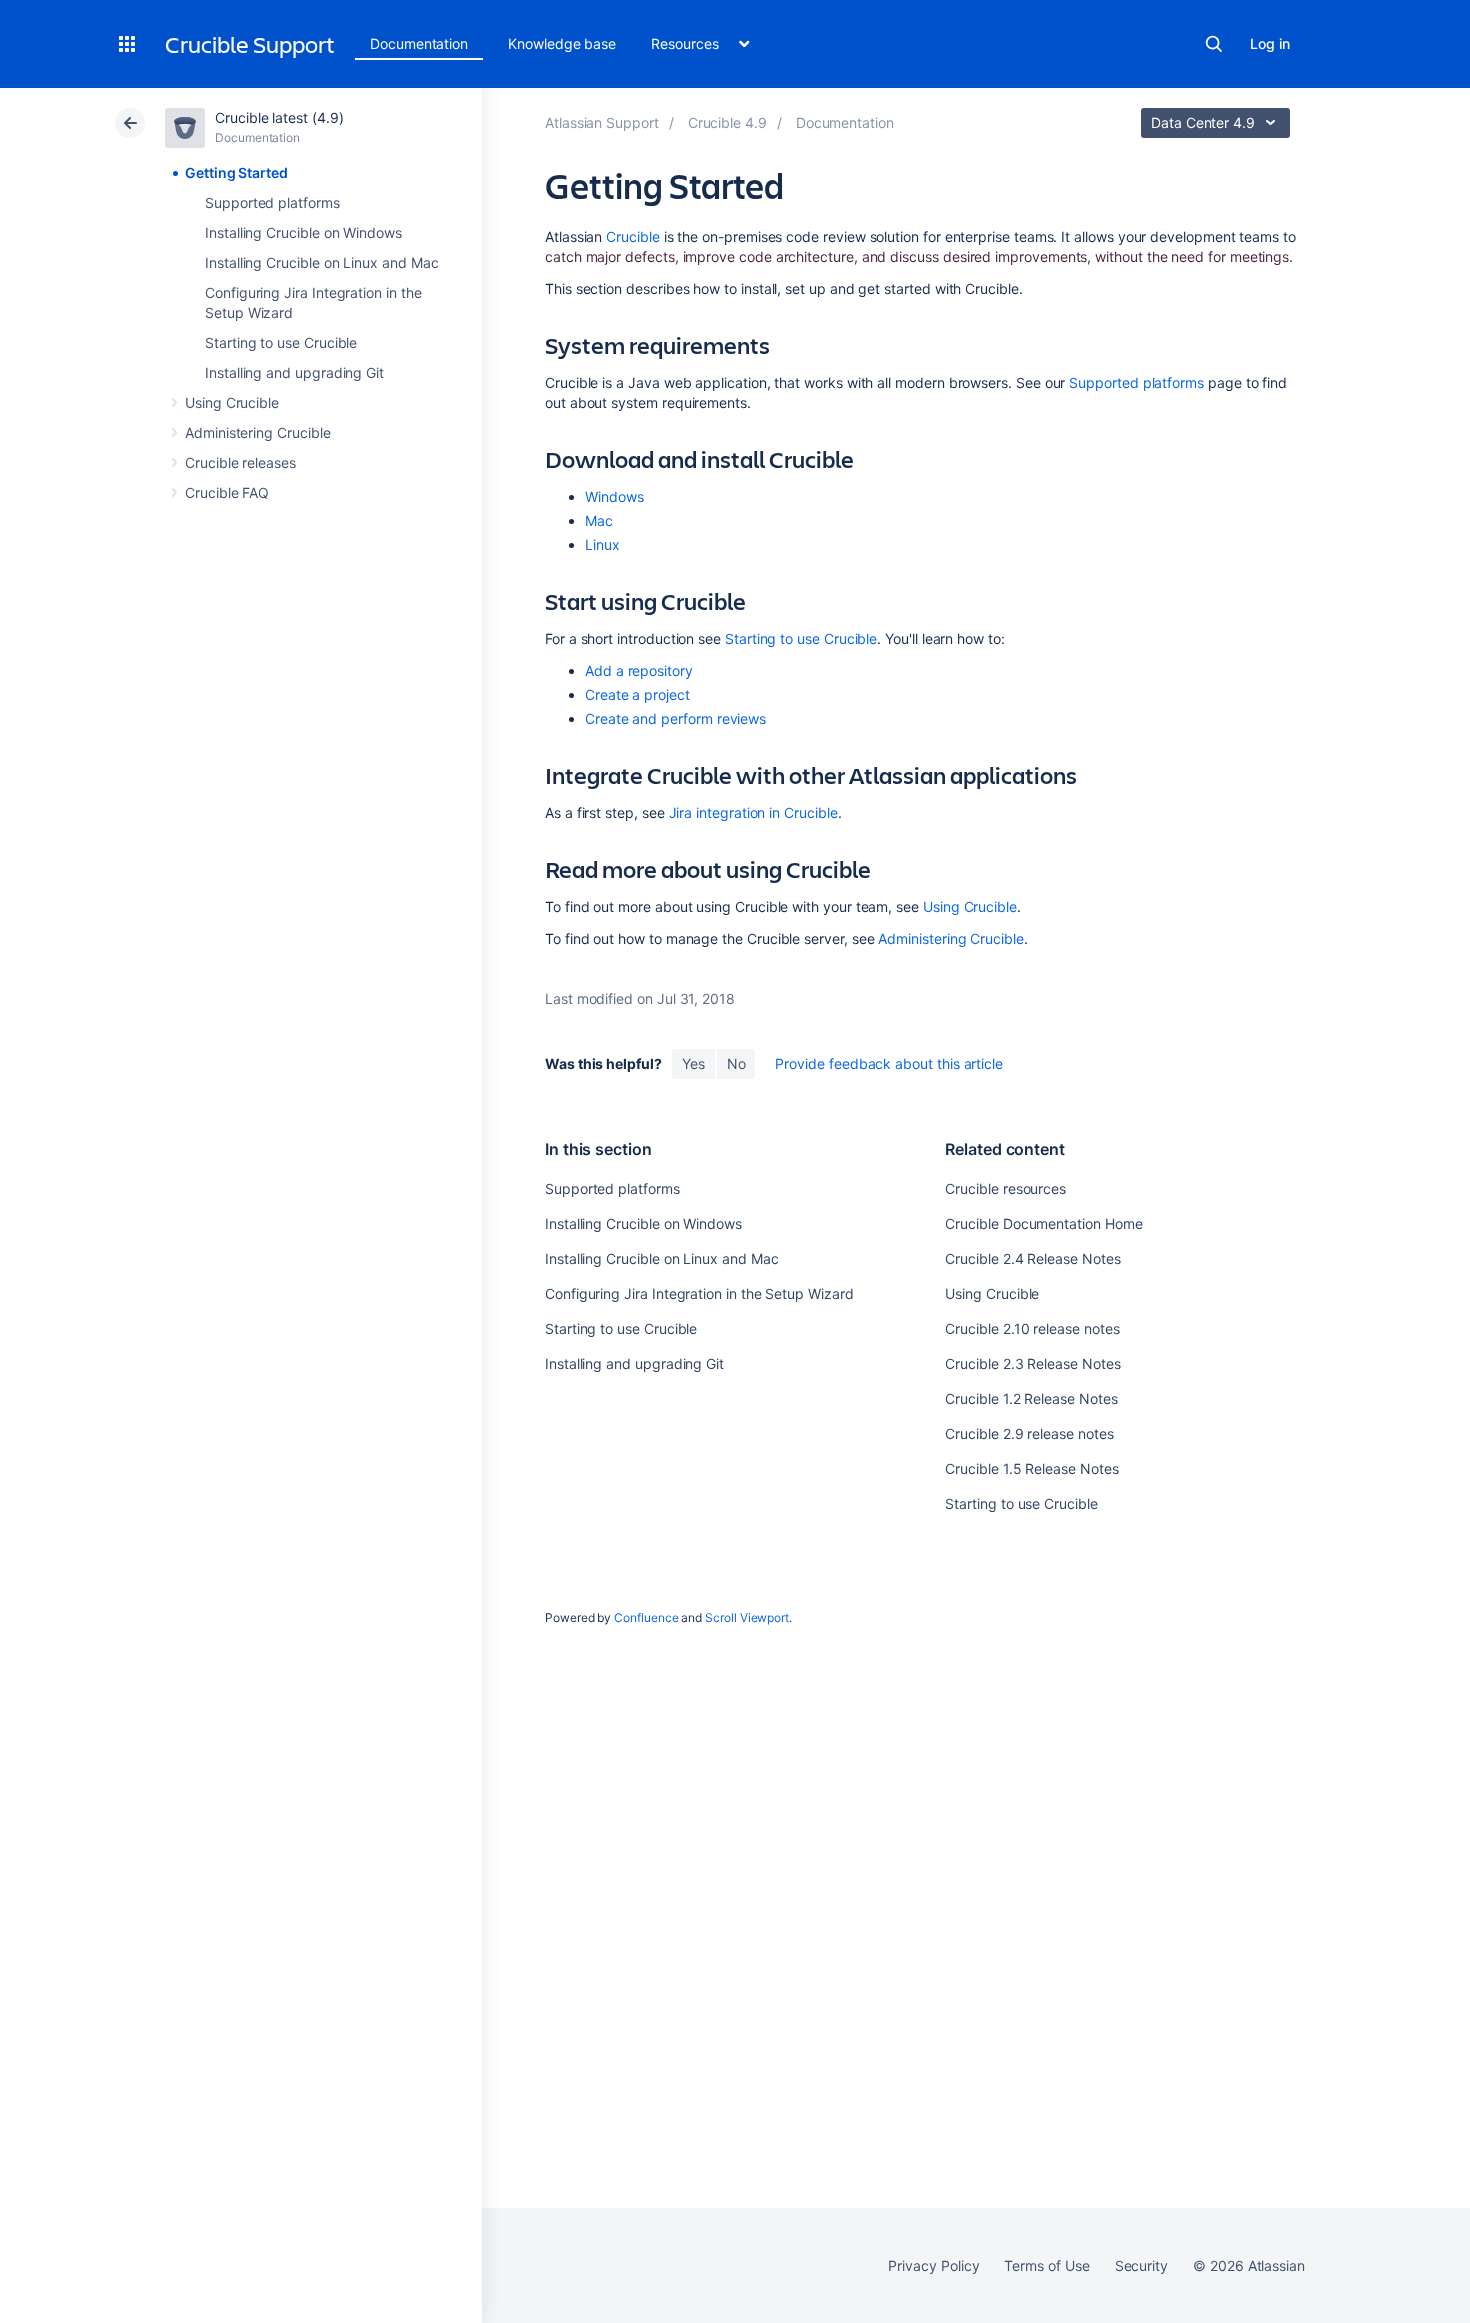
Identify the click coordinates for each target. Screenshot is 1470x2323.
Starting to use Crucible (281, 342)
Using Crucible (232, 402)
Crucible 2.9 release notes (1029, 1433)
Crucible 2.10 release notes (1032, 1328)
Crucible (632, 236)
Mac (599, 520)
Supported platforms (272, 202)
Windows (614, 496)
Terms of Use (1046, 2265)
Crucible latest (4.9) (279, 117)
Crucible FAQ (227, 492)
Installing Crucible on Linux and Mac (321, 262)
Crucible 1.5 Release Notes (1031, 1468)
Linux (602, 544)
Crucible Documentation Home (1043, 1223)
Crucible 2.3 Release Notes (1032, 1363)
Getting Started (236, 172)
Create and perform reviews (675, 718)
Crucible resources (1005, 1188)
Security (1141, 2265)
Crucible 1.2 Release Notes (1031, 1398)
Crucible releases (240, 462)
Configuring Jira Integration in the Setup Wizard (699, 1293)
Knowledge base (562, 43)
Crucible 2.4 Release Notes (1032, 1258)
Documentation (419, 43)
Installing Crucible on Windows (303, 232)
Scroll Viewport (747, 1617)
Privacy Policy (933, 2265)
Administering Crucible (257, 432)
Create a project (637, 694)
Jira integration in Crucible (753, 812)
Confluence (646, 1617)
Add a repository (639, 670)
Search (1214, 44)
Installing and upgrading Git (294, 372)
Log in (1270, 43)
